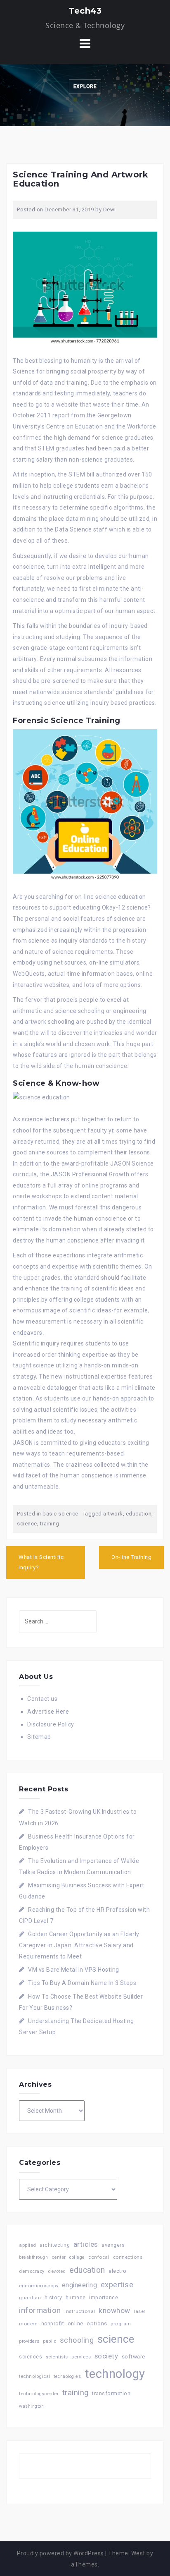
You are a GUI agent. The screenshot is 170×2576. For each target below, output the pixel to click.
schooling (77, 2340)
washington (31, 2406)
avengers (113, 2245)
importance (104, 2297)
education (139, 1514)
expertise (117, 2285)
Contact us (42, 1699)
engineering (80, 2285)
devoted (57, 2271)
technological (35, 2376)
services (81, 2357)
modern (28, 2324)
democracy (32, 2271)
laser (140, 2311)
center (59, 2257)
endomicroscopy (39, 2286)
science (27, 1524)
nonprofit (53, 2324)
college (77, 2257)
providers (29, 2341)
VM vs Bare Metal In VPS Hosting (74, 1970)
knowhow (115, 2310)
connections (128, 2257)
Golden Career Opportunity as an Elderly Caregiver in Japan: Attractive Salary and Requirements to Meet (79, 1945)
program (121, 2324)
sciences (31, 2357)
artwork (113, 1514)
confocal (99, 2257)
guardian (30, 2298)
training (50, 1524)
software (133, 2356)
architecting (55, 2245)
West (138, 2553)
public (50, 2341)
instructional (80, 2311)
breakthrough (33, 2257)
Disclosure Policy (51, 1724)
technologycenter (39, 2394)
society (106, 2356)
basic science (60, 1514)
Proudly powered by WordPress (60, 2553)
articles (86, 2244)
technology (115, 2374)
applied (28, 2245)
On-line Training (131, 1557)
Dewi (110, 209)
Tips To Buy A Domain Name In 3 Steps (82, 1983)
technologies (67, 2376)
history (53, 2297)
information (40, 2310)
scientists (57, 2357)
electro (118, 2271)
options (97, 2323)
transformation (111, 2393)
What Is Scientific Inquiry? (41, 1562)
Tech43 (85, 11)
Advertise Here (48, 1712)
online (76, 2323)
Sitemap (39, 1737)
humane (76, 2298)
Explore (85, 86)
